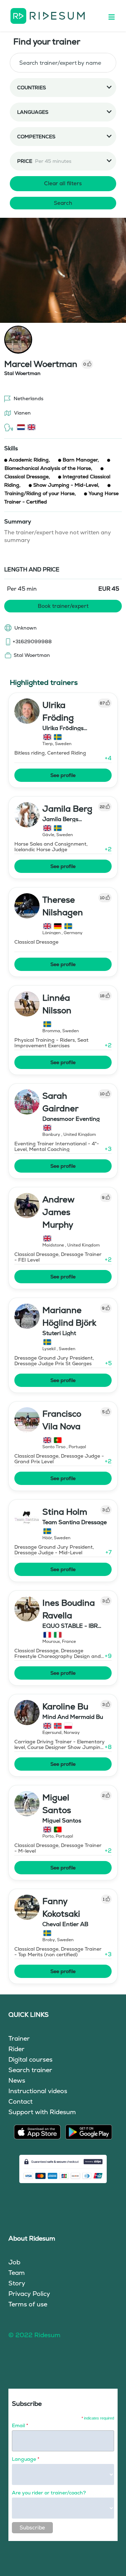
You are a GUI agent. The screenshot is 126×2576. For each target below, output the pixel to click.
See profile (63, 775)
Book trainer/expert (63, 606)
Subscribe (32, 2528)
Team (17, 2273)
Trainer (19, 2038)
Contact (20, 2101)
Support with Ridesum (42, 2112)
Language (26, 2459)
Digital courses (30, 2059)
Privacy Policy (29, 2294)
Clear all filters (63, 183)
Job (14, 2262)
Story (17, 2283)
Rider (16, 2049)
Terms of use (28, 2304)
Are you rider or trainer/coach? (49, 2493)
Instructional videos (38, 2091)
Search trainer (30, 2070)
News (17, 2080)
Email (20, 2425)
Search (63, 203)
